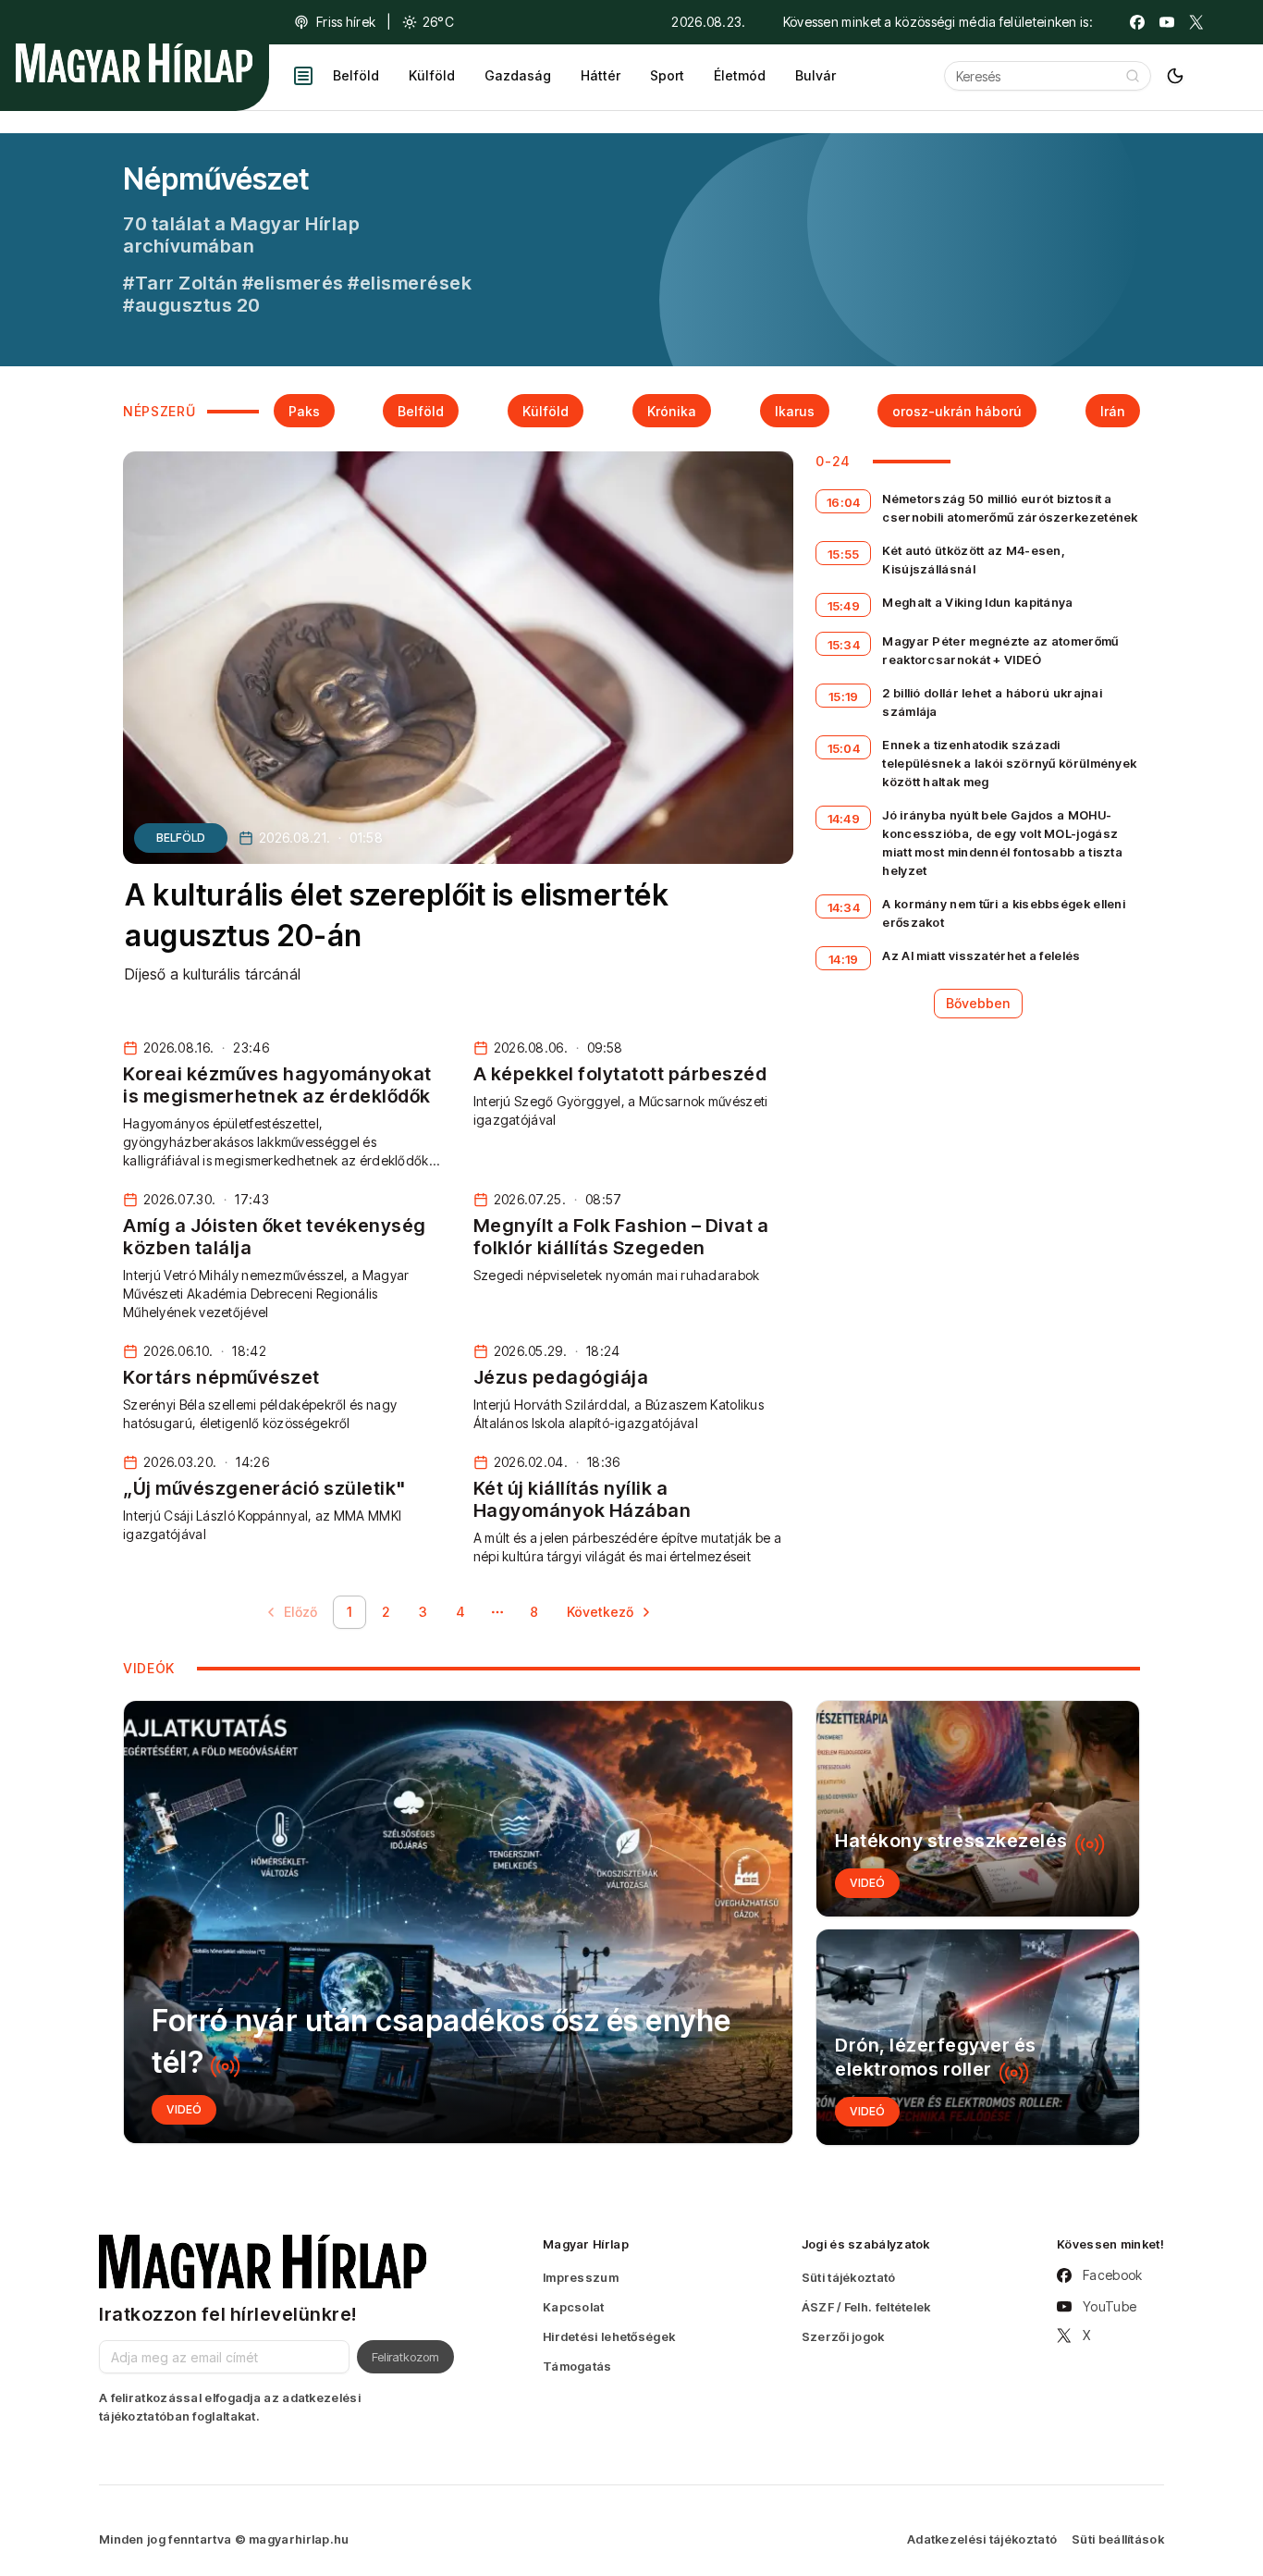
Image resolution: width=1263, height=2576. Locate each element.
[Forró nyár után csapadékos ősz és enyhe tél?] (458, 1922)
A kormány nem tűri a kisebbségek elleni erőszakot (1004, 913)
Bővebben (978, 1003)
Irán (1113, 411)
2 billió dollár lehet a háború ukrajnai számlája (992, 702)
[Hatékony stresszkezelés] (978, 1809)
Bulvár (815, 75)
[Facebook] (1137, 22)
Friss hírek (346, 22)
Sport (667, 75)
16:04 (844, 502)
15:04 (844, 748)
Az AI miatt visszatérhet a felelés (981, 955)
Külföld (432, 75)
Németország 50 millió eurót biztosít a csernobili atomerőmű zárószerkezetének (1010, 508)
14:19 (844, 959)
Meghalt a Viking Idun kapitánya (977, 602)
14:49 (844, 819)
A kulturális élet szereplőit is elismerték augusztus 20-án (397, 916)
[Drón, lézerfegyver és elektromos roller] (978, 2037)
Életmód (740, 75)
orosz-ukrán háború (957, 411)
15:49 (844, 606)
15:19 (844, 696)
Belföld (356, 75)
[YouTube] (1167, 22)
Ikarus (795, 411)
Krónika (672, 411)
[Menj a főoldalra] (134, 63)
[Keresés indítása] (1133, 76)
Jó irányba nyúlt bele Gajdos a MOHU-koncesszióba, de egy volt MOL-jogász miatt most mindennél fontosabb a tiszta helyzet (1002, 843)
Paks (304, 411)
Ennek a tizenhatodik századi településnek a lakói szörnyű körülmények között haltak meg (1009, 763)
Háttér (601, 75)
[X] (1196, 22)
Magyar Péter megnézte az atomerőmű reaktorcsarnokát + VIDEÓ (1000, 650)
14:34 (844, 907)
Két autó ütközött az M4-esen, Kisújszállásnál (974, 560)
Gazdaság (518, 75)
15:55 (844, 554)
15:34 (844, 645)
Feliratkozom (405, 2357)
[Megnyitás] (303, 76)
